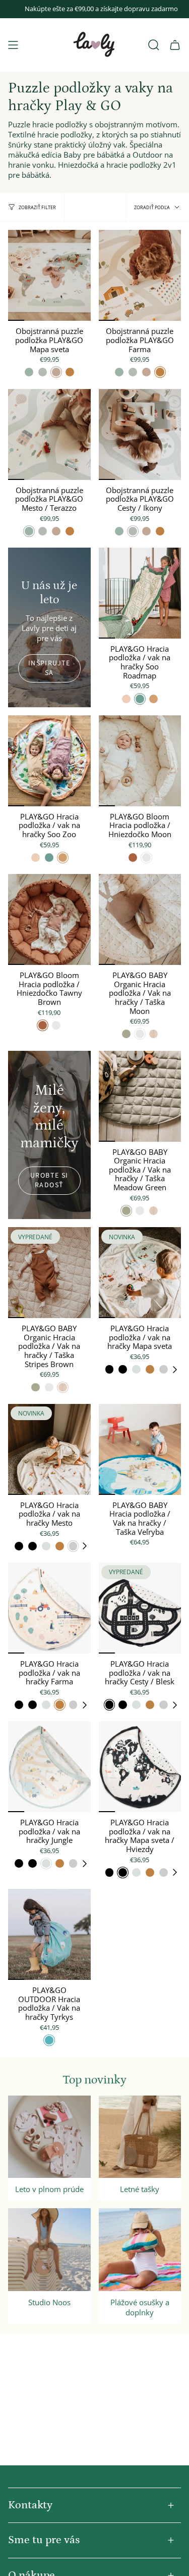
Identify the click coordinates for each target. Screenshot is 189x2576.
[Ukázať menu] (13, 45)
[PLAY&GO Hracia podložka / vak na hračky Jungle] (49, 1767)
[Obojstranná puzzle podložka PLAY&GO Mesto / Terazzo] (49, 434)
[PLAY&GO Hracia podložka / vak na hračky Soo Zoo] (49, 761)
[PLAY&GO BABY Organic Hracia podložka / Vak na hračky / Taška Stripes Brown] (49, 1273)
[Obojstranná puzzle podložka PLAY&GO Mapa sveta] (49, 275)
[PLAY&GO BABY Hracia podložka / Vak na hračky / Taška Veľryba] (140, 1449)
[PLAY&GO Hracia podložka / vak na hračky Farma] (49, 1608)
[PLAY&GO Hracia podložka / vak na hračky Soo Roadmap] (140, 593)
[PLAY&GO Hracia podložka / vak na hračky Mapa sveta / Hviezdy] (140, 1767)
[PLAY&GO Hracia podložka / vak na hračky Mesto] (49, 1449)
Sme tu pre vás (44, 2540)
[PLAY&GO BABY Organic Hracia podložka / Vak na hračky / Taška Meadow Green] (140, 1096)
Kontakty (30, 2505)
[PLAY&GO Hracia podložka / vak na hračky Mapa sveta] (140, 1273)
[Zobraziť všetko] (178, 1370)
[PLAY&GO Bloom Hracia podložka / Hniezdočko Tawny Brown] (49, 919)
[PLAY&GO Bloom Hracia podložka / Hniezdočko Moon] (140, 761)
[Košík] (175, 45)
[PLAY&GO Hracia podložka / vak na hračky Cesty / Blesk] (140, 1608)
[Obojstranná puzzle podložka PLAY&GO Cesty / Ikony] (140, 434)
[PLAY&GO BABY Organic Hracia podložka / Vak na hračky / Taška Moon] (140, 919)
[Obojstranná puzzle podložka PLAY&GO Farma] (140, 275)
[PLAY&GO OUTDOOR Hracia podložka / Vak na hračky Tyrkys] (49, 1934)
